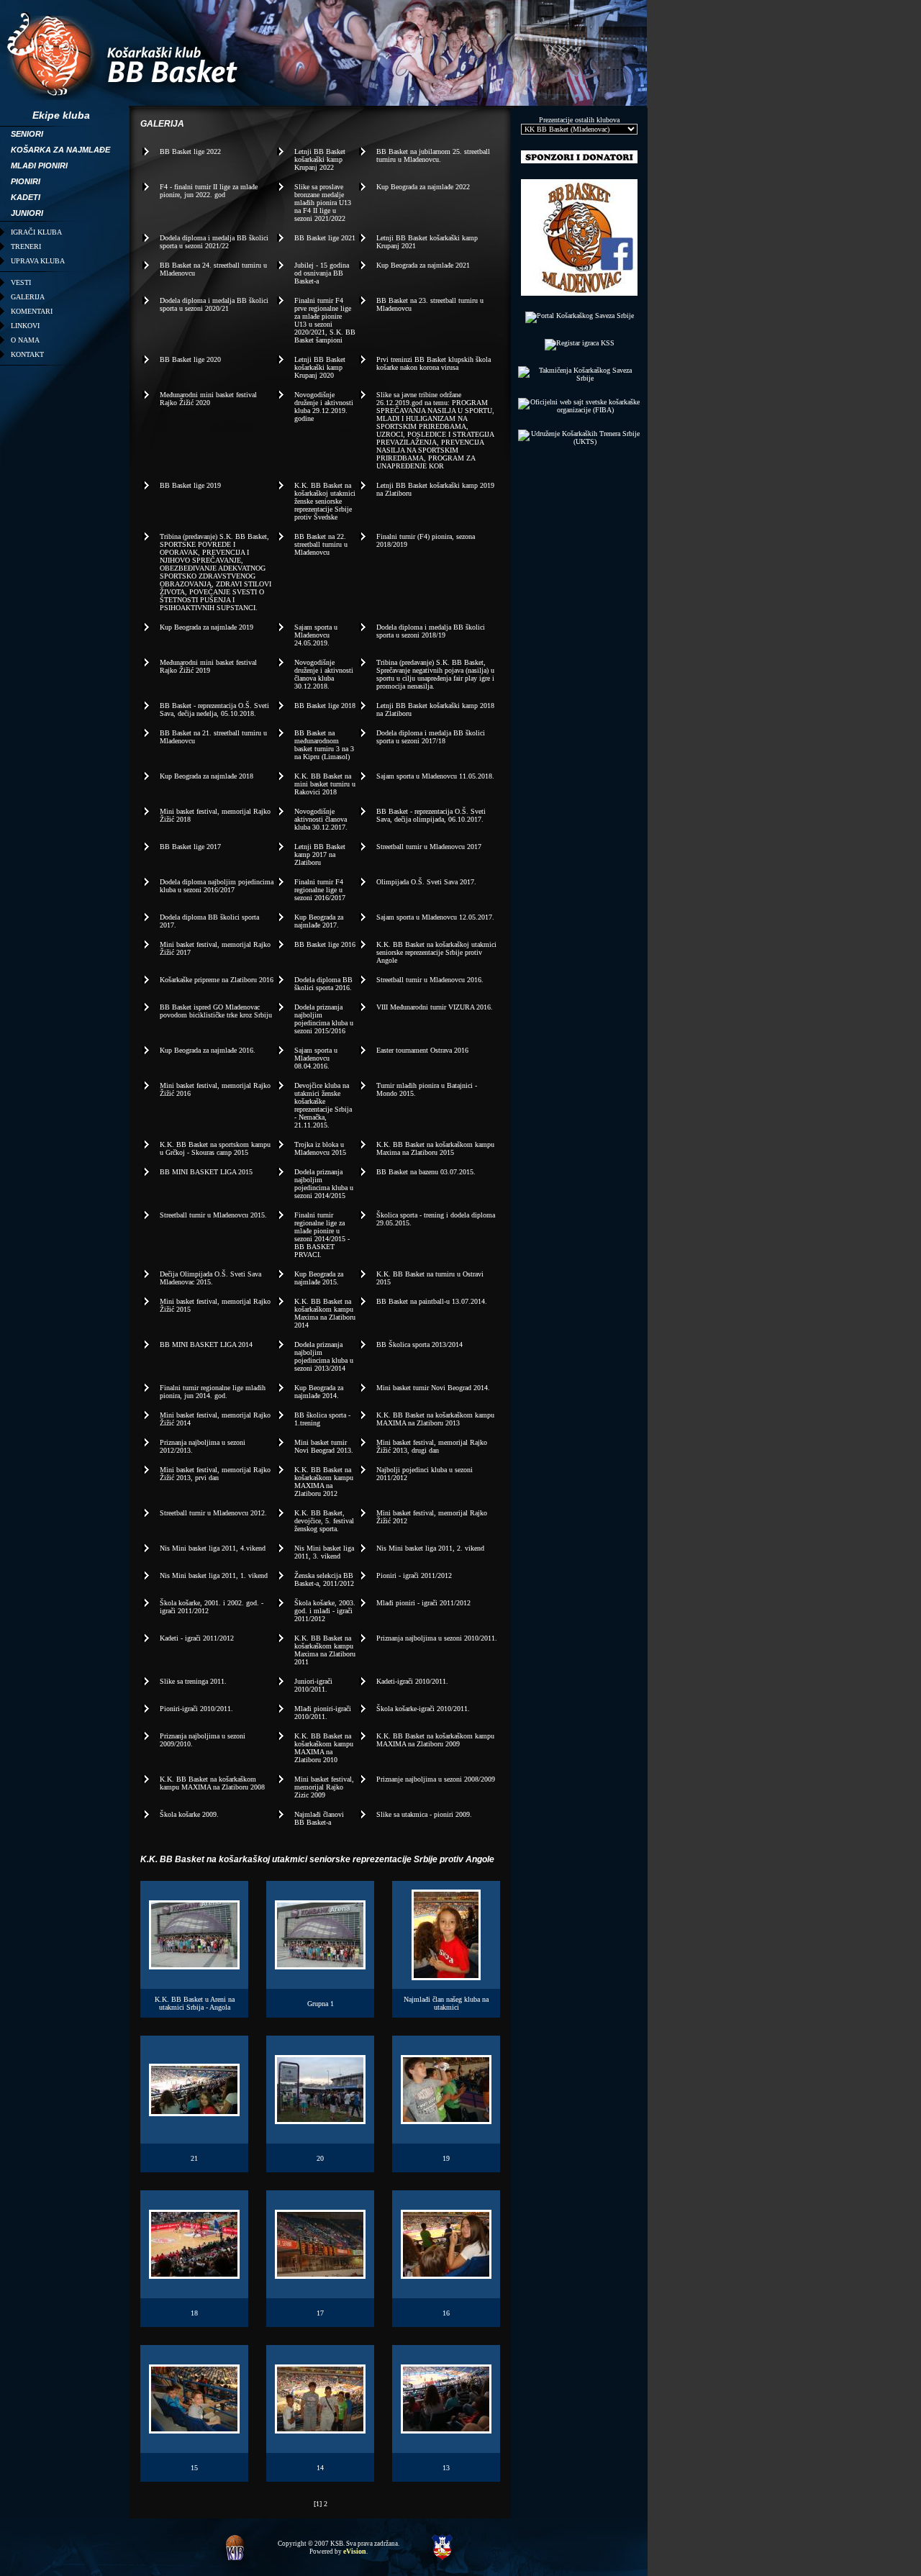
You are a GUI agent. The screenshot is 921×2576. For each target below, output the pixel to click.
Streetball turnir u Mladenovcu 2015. (213, 1215)
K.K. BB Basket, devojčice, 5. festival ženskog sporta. (324, 1521)
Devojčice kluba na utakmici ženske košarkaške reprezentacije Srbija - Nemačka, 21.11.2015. (323, 1105)
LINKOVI (25, 326)
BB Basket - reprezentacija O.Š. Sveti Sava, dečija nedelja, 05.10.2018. (214, 709)
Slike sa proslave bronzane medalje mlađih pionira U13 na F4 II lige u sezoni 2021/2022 (323, 203)
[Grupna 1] (320, 1965)
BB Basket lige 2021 (325, 238)
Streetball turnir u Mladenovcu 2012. (213, 1513)
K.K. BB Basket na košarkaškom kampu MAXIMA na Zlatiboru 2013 (435, 1419)
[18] (194, 2274)
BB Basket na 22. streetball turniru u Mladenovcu (321, 544)
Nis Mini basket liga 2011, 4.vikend (213, 1548)
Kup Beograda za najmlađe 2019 (207, 627)
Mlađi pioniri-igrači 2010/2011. (323, 1713)
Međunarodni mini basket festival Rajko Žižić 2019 (208, 666)
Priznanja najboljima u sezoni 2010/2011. (437, 1638)
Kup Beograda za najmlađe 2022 (423, 187)
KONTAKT (27, 354)
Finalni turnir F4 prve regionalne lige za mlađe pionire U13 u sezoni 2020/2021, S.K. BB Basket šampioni (325, 320)
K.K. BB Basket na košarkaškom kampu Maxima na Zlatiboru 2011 (325, 1650)
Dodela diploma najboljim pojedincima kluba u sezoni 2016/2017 (217, 886)
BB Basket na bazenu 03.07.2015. (426, 1172)
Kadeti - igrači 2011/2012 (197, 1638)
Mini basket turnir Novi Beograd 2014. (433, 1388)
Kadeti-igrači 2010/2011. (412, 1681)
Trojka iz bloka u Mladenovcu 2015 (320, 1148)
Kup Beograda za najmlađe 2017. (319, 921)
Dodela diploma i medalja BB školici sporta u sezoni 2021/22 (214, 242)
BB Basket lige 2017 (190, 847)
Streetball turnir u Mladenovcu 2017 (429, 847)
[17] (320, 2274)
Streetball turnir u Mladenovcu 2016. (430, 980)
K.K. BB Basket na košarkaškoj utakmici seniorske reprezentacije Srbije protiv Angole (436, 952)
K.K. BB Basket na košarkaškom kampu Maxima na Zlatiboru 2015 (435, 1148)
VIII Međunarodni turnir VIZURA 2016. (435, 1007)
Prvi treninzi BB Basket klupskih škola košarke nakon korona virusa (434, 363)
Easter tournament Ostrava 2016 (422, 1050)
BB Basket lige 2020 (190, 359)
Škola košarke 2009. (189, 1814)
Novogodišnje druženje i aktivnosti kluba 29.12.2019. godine (324, 407)
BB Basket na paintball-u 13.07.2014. (432, 1301)
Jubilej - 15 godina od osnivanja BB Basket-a (322, 273)
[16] (446, 2274)
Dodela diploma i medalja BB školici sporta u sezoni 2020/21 (214, 304)
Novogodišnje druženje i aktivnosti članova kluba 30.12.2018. (324, 674)
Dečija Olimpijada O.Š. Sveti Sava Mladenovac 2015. (210, 1278)
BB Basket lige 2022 (190, 151)
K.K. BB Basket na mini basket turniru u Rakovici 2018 (325, 784)
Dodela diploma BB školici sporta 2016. (323, 984)
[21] (194, 2112)
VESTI (21, 282)
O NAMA (25, 340)
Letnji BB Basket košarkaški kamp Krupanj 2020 (320, 367)
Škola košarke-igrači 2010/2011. (423, 1709)
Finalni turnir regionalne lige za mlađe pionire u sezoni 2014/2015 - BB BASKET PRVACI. (322, 1235)
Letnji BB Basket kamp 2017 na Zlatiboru (320, 854)
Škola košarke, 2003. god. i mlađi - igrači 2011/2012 (325, 1611)
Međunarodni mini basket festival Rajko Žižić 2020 (208, 399)
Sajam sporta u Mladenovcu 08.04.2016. (316, 1058)
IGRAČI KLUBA (36, 232)
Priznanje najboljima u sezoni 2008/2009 (436, 1779)
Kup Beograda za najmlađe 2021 (423, 265)
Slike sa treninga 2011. (193, 1681)
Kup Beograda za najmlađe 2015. (319, 1278)
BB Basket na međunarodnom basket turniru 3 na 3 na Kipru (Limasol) (324, 745)
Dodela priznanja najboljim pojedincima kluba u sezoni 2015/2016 (324, 1019)
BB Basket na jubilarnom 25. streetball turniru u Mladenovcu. (433, 155)
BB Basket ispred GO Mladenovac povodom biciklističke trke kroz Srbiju (216, 1011)
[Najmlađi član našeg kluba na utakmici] (446, 1976)
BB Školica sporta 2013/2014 (419, 1344)
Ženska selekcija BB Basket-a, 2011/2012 (324, 1579)
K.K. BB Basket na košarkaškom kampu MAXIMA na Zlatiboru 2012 (324, 1482)
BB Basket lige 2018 (325, 706)
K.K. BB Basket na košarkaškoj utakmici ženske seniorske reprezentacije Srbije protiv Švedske (325, 501)
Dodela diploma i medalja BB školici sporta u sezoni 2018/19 (431, 631)
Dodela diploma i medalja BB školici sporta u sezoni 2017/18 (431, 737)
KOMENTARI (32, 311)
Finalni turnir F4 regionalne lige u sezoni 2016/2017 (320, 890)
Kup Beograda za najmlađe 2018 (207, 776)
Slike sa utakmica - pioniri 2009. (424, 1814)
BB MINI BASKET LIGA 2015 (206, 1172)
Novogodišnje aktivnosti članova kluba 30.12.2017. (321, 819)
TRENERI (26, 246)
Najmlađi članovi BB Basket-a (319, 1818)
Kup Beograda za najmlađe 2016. (208, 1050)
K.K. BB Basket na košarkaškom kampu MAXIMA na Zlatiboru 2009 (435, 1740)
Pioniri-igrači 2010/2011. (196, 1709)
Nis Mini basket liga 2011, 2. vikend (430, 1548)
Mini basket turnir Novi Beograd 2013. (324, 1446)
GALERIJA (28, 297)
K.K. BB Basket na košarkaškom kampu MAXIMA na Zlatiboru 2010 (324, 1748)
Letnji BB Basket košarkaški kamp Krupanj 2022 (320, 159)
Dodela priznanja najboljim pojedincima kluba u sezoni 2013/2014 (324, 1356)
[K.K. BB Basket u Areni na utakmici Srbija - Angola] (194, 1965)
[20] (320, 2119)
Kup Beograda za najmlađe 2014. (319, 1392)
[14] (320, 2429)
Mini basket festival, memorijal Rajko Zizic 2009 (324, 1787)
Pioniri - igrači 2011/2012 (414, 1575)
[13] (446, 2429)
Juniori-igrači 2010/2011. (313, 1685)
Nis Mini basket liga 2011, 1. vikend (214, 1575)
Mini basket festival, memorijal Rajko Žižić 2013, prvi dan (215, 1474)
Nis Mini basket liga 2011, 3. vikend (324, 1552)
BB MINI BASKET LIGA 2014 (206, 1344)
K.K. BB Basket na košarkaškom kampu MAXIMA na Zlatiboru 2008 (212, 1783)
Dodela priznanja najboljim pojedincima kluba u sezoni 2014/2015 (324, 1184)
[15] (194, 2429)
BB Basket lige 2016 (325, 944)
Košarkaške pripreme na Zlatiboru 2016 (217, 980)
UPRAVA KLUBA (38, 261)
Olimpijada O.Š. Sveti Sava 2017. (426, 882)
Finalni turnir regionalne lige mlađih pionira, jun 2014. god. (213, 1392)
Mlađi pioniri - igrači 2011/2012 (423, 1603)
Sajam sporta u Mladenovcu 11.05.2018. (435, 776)
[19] (446, 2119)
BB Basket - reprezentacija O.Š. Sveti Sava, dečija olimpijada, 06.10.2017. (431, 815)
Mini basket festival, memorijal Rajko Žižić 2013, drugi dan (432, 1446)
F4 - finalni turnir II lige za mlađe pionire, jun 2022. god (209, 191)
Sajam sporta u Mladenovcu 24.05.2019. (316, 635)
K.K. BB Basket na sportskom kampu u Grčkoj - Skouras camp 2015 (215, 1148)
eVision (355, 2551)
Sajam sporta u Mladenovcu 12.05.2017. (435, 917)
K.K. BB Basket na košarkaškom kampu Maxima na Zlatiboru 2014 (325, 1313)
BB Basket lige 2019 (190, 485)
